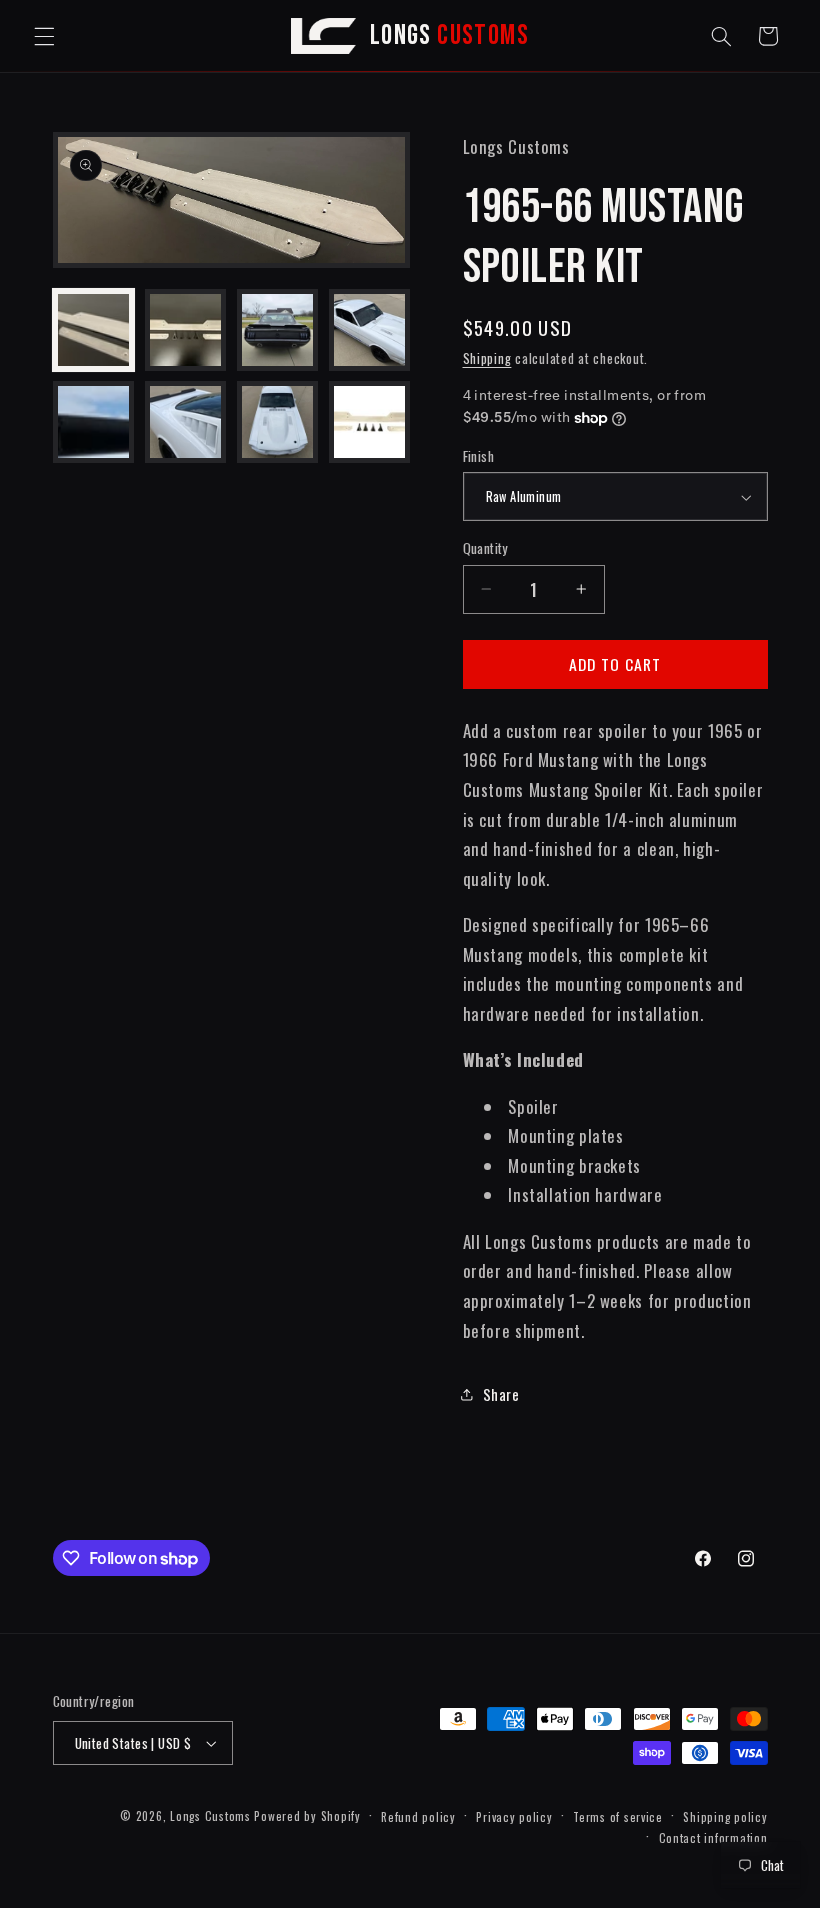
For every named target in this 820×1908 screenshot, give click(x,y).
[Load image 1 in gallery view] (94, 330)
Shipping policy (725, 1816)
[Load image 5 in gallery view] (94, 422)
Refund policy (418, 1816)
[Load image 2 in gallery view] (186, 330)
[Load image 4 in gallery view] (370, 330)
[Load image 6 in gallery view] (186, 422)
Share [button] (501, 1394)
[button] (44, 36)
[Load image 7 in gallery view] (278, 422)
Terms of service (618, 1816)
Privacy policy (514, 1816)
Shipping (487, 358)
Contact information (713, 1837)
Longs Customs (210, 1815)
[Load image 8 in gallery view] (370, 422)
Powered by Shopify (307, 1815)
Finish (479, 456)
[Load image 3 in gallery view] (278, 330)
